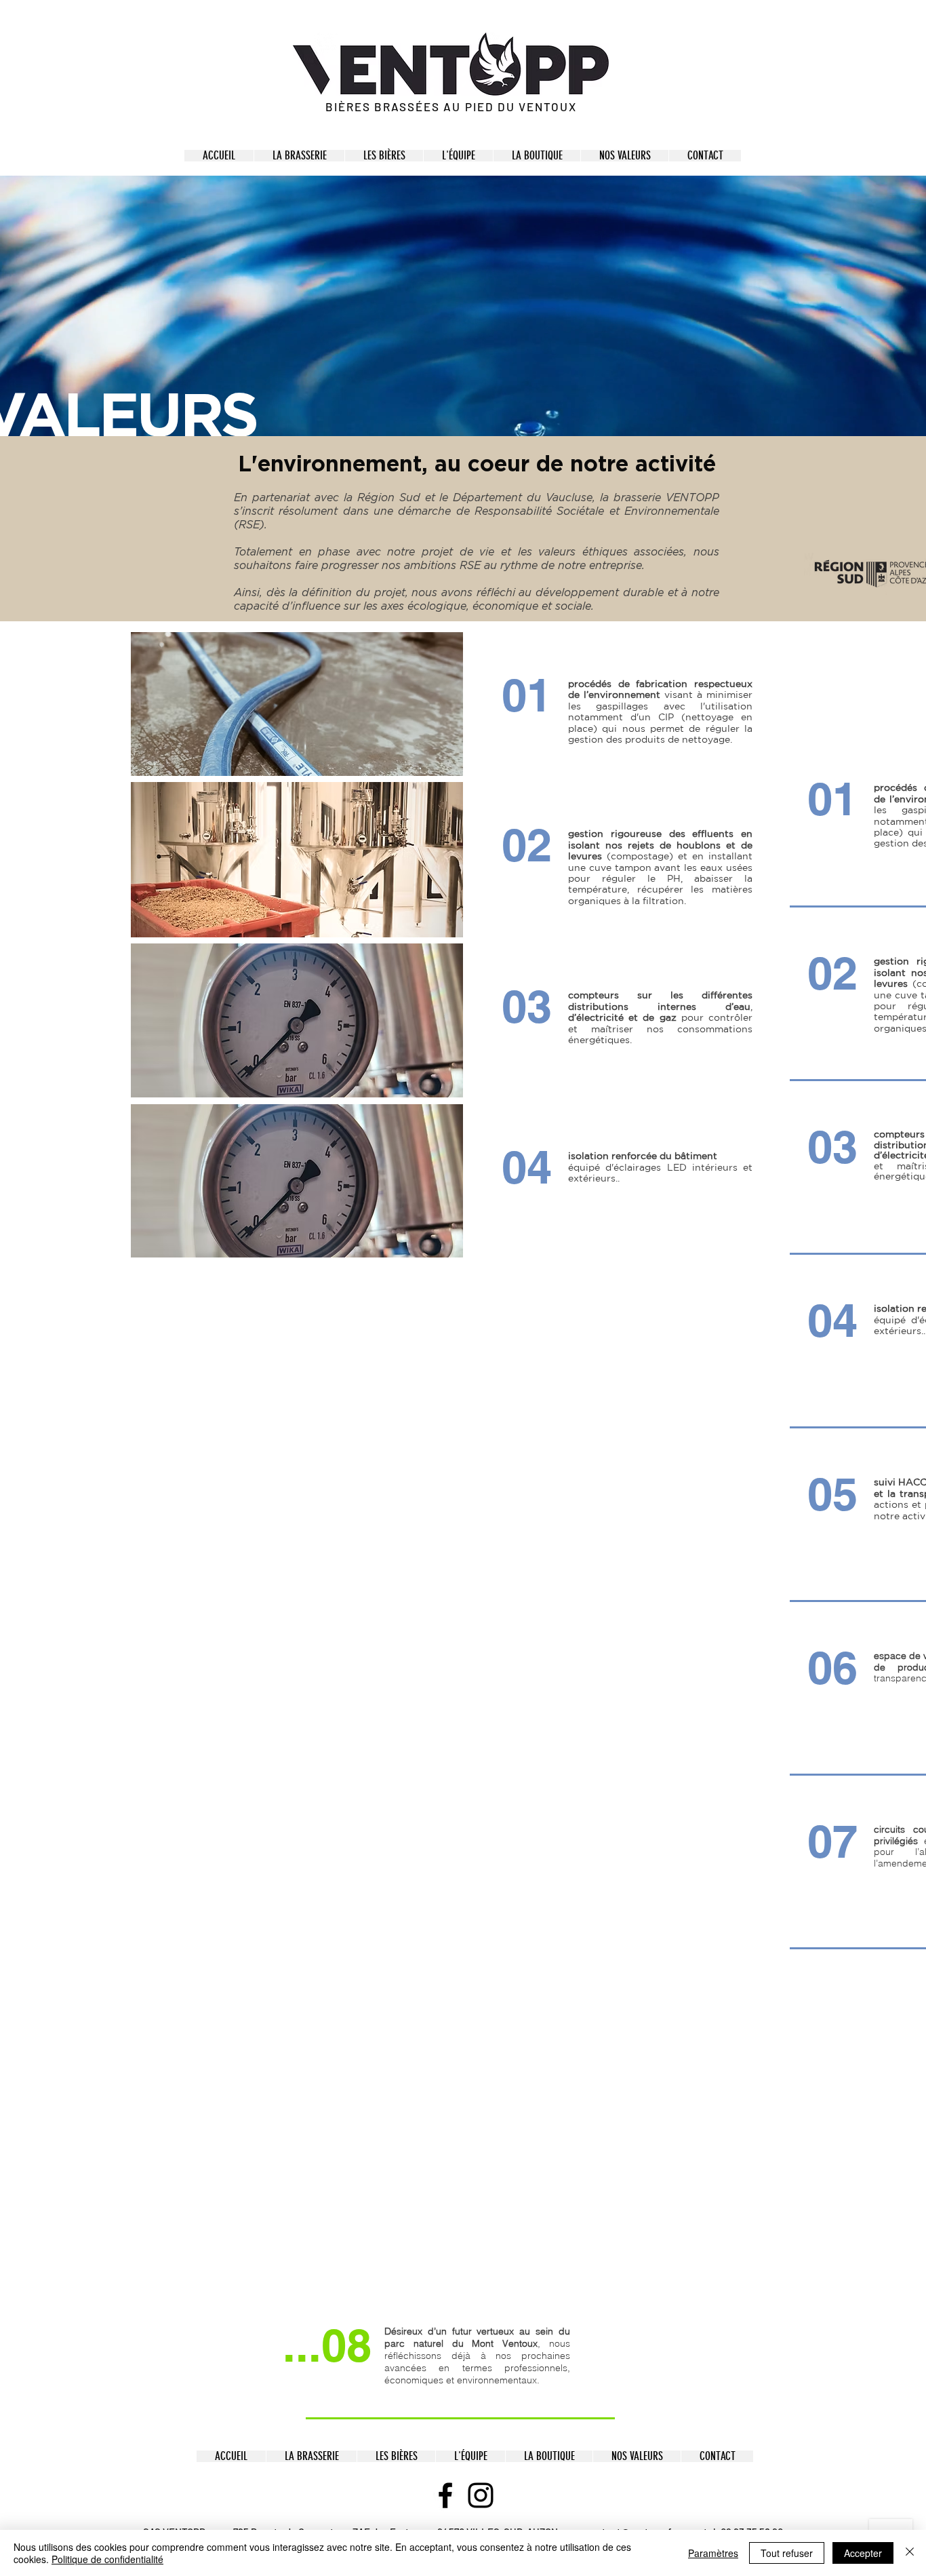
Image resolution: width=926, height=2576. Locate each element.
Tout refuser (787, 2553)
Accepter (863, 2553)
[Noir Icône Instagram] (481, 2495)
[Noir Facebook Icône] (445, 2495)
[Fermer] (910, 2553)
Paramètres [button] (713, 2553)
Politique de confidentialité (107, 2559)
